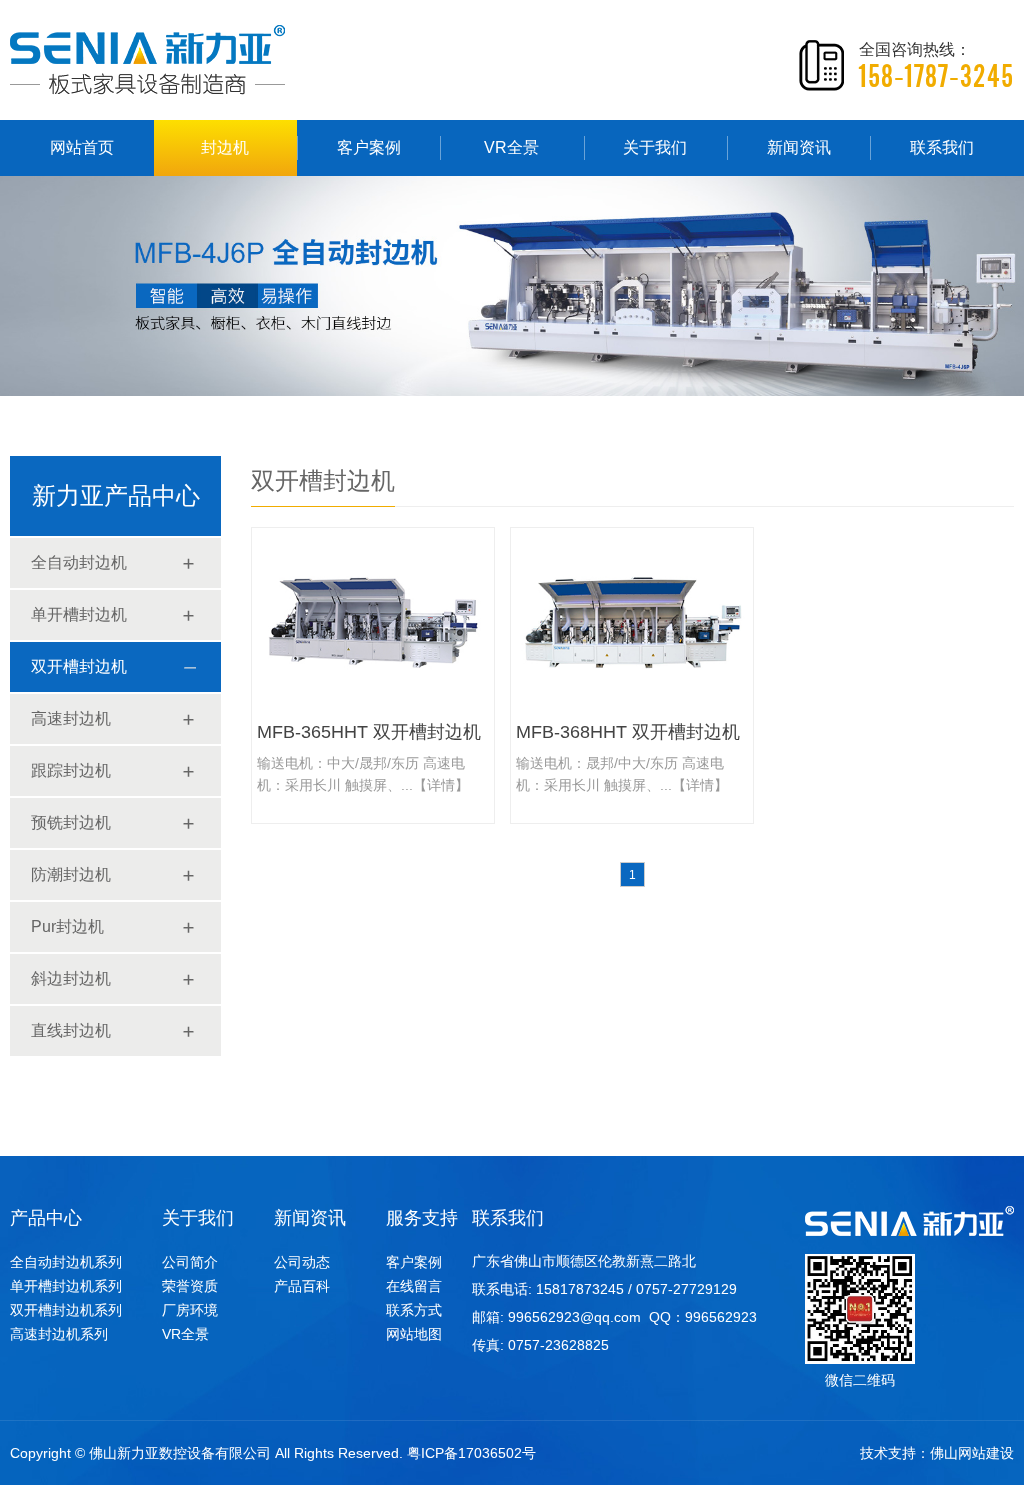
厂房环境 (190, 1310)
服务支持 (422, 1218)
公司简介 (190, 1262)
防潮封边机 (71, 874)
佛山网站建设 (972, 1453)
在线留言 (414, 1286)
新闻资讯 (799, 147)
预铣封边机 (71, 822)
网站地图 (414, 1334)
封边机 (225, 147)
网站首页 (82, 147)
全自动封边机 (79, 562)
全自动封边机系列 (66, 1262)
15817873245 (580, 1289)
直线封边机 (71, 1030)
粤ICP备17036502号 (471, 1453)
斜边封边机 (71, 978)
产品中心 (46, 1218)
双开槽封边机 (79, 666)
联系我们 (942, 147)
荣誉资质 (190, 1286)
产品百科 (302, 1286)
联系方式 (414, 1310)
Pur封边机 (67, 926)
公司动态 (302, 1262)
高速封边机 (71, 718)
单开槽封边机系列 (66, 1286)
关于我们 (655, 147)
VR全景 (511, 147)
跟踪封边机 (71, 770)
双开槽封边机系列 (66, 1310)
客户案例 (369, 147)
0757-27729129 (686, 1289)
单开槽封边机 (79, 614)
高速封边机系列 (59, 1334)
